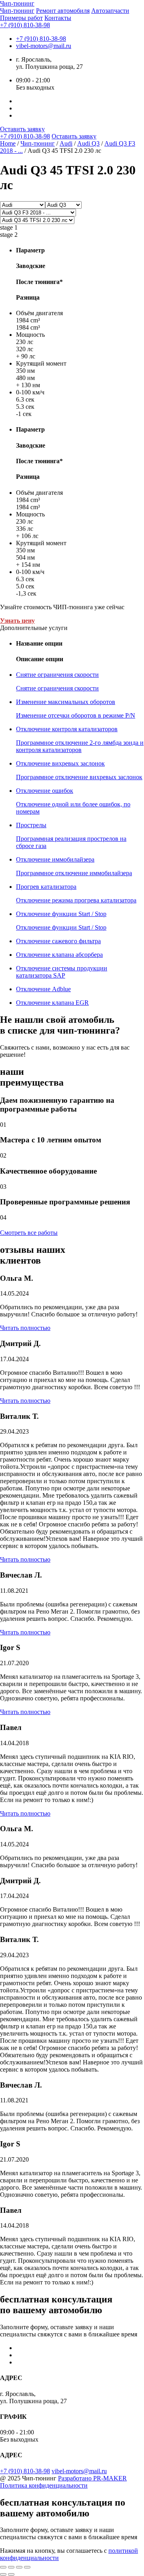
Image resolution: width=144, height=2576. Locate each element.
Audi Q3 (88, 143)
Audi (66, 143)
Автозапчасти (110, 11)
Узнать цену (17, 621)
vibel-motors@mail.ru (44, 46)
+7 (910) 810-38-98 (25, 25)
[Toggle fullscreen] (19, 2567)
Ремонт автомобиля (63, 11)
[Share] (11, 2567)
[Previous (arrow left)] (3, 2574)
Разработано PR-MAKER (92, 2478)
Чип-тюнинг (17, 11)
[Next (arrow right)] (11, 2574)
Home (8, 143)
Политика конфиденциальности (44, 2485)
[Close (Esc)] (3, 2567)
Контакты (58, 18)
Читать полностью (25, 1328)
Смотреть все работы (29, 1233)
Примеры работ (21, 18)
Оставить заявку (22, 129)
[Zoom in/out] (27, 2567)
